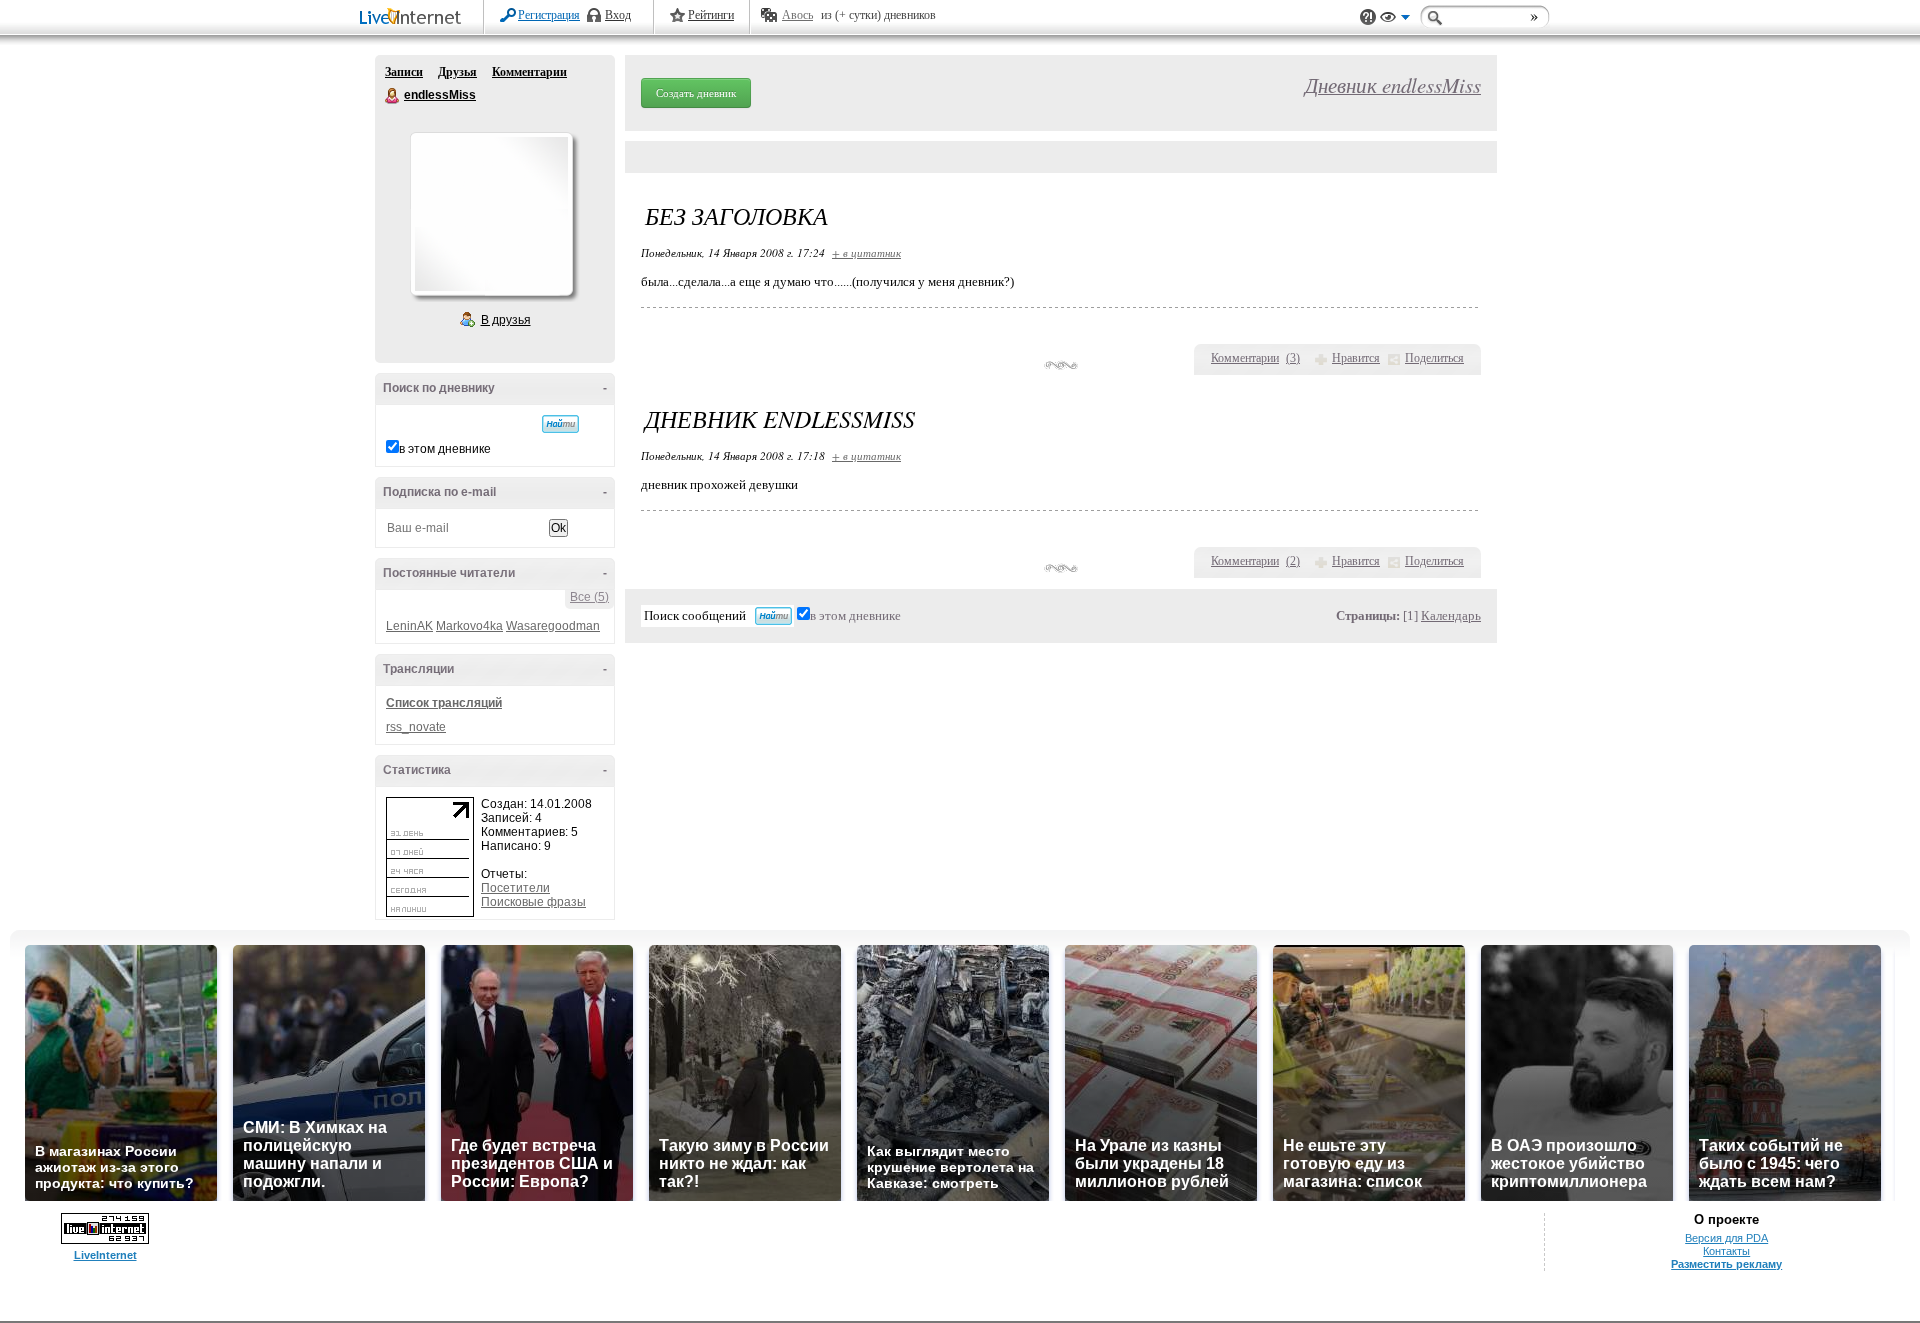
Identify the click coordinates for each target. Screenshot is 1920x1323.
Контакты (1726, 1251)
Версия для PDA (1726, 1238)
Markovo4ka (469, 626)
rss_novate (416, 727)
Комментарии (529, 72)
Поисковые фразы (533, 902)
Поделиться (1434, 358)
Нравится (1356, 358)
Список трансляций (444, 703)
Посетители (515, 888)
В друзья (506, 320)
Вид (1395, 20)
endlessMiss (393, 96)
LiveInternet (414, 18)
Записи (404, 72)
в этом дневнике (445, 449)
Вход (618, 15)
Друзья (457, 72)
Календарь (1451, 615)
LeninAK (409, 626)
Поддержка (1368, 17)
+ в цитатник (866, 252)
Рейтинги (711, 15)
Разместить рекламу (1726, 1264)
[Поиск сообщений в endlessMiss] (560, 424)
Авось (797, 15)
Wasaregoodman (553, 626)
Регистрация (549, 15)
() (1293, 358)
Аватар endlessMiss (491, 214)
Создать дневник (696, 93)
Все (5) (589, 597)
